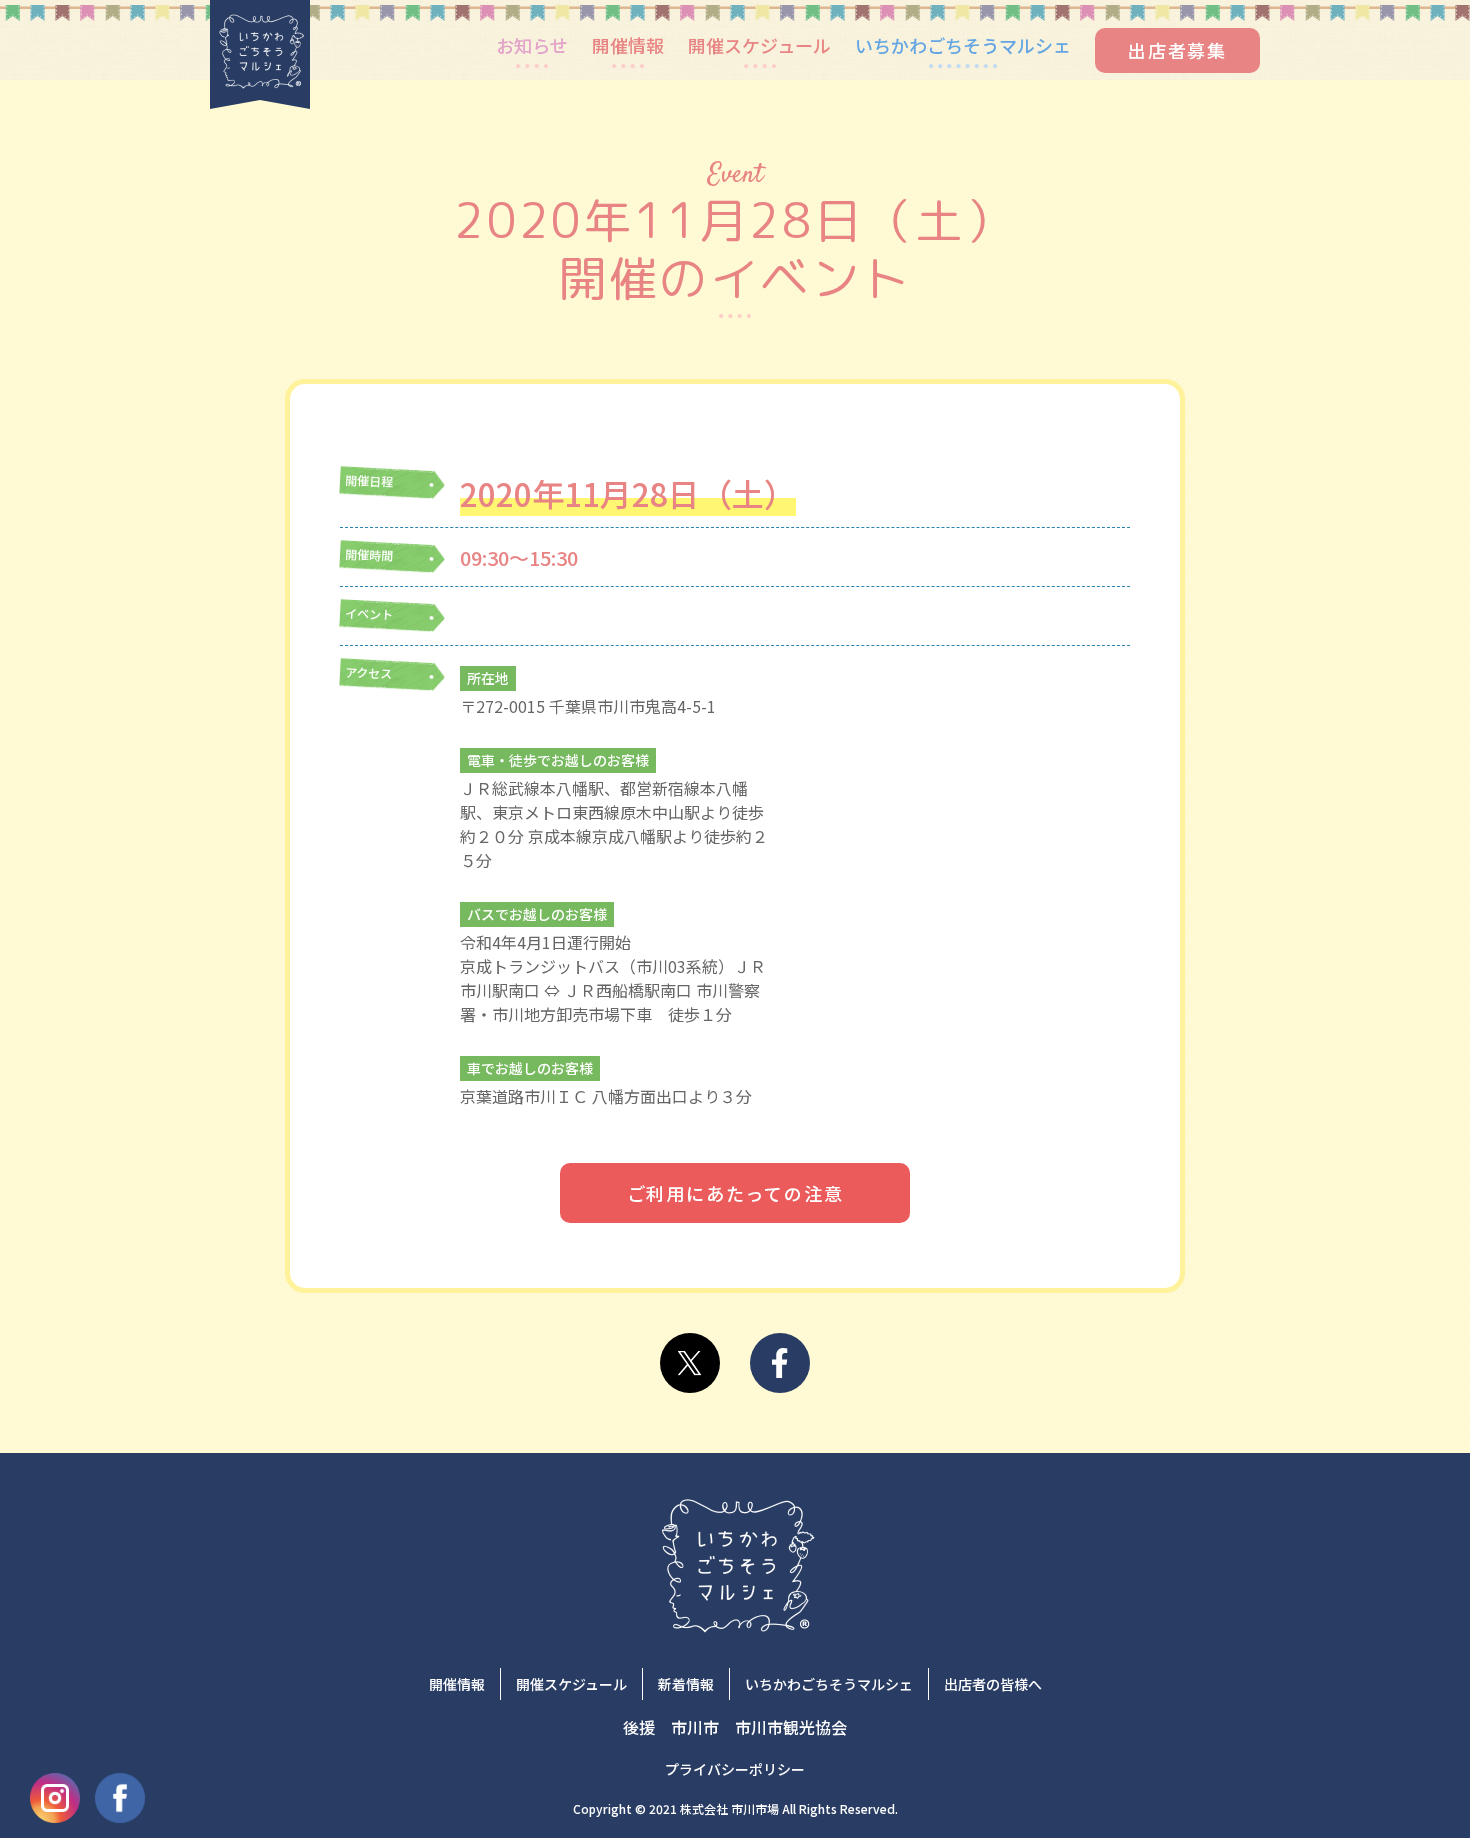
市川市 (695, 1727)
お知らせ (532, 45)
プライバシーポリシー (735, 1769)
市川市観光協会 (791, 1727)
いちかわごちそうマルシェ (963, 45)
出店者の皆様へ (993, 1684)
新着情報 (686, 1684)
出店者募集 (1177, 50)
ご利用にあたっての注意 (735, 1193)
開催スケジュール (759, 45)
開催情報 (628, 45)
